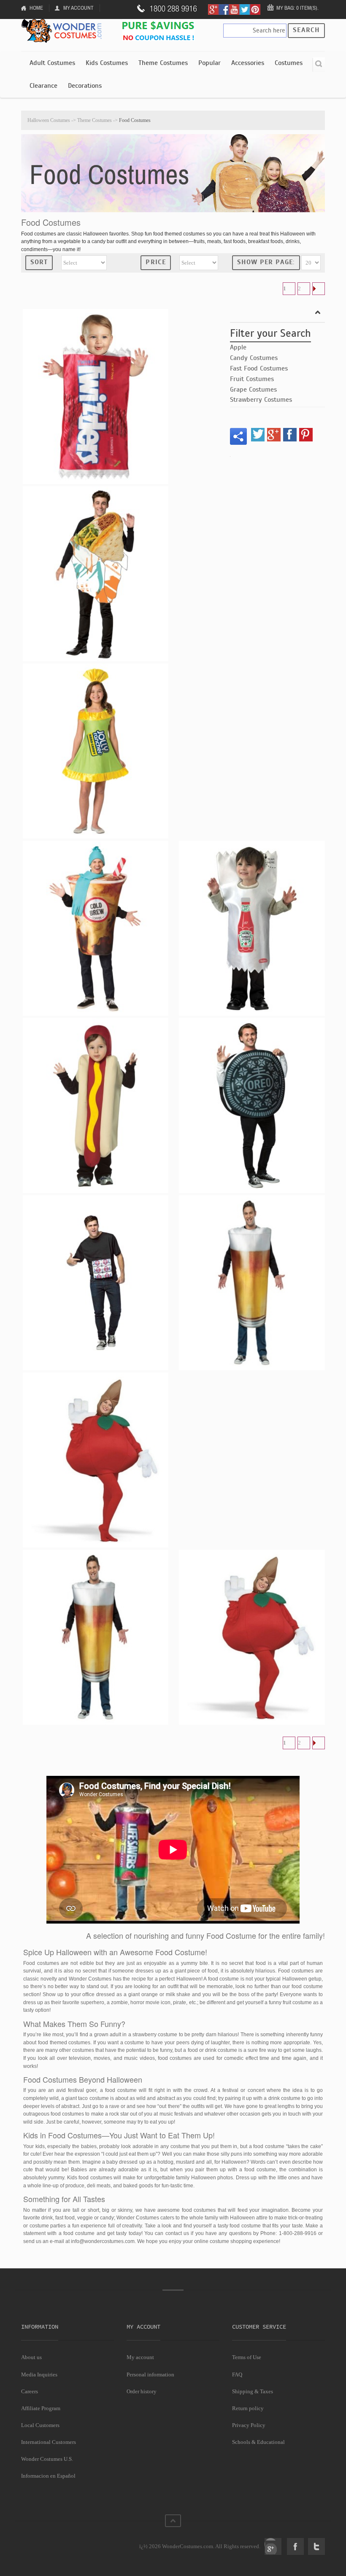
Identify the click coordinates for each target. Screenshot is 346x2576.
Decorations (85, 86)
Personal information (150, 2374)
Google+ (273, 2546)
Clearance (43, 86)
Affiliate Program (41, 2408)
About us (31, 2357)
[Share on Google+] (274, 435)
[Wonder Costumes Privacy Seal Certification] (55, 2542)
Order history (142, 2391)
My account (140, 2357)
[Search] (319, 65)
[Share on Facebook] (290, 435)
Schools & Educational (258, 2442)
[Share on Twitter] (258, 435)
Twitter (316, 2546)
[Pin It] (306, 435)
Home (36, 8)
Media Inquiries (39, 2374)
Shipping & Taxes (253, 2391)
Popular (209, 63)
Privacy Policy (249, 2425)
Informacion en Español (48, 2476)
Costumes (289, 63)
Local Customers (40, 2425)
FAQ (237, 2374)
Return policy (248, 2408)
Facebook (295, 2546)
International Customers (49, 2442)
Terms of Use (247, 2357)
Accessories (248, 63)
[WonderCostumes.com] (63, 31)
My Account (78, 8)
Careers (30, 2391)
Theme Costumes (163, 63)
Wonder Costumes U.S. (47, 2459)
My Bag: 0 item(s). (297, 8)
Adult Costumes (52, 63)
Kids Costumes (107, 63)
